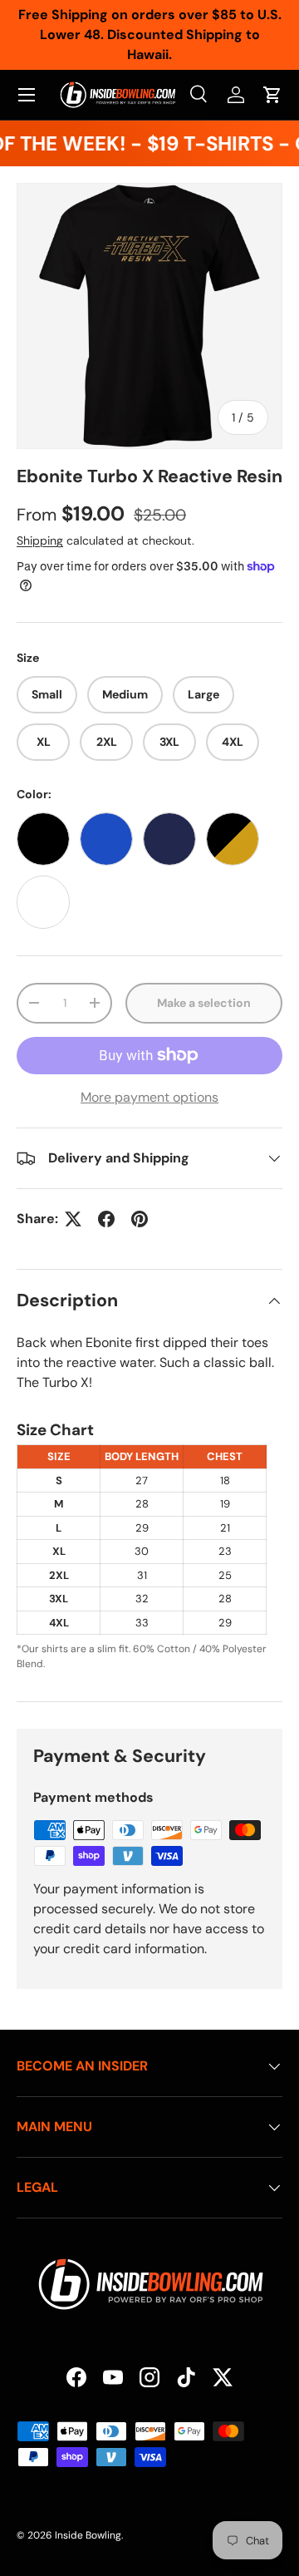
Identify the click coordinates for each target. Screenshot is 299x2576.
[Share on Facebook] (106, 1219)
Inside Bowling (88, 2535)
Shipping (40, 540)
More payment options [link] (149, 1097)
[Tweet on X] (73, 1219)
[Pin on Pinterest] (140, 1219)
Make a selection (204, 1003)
